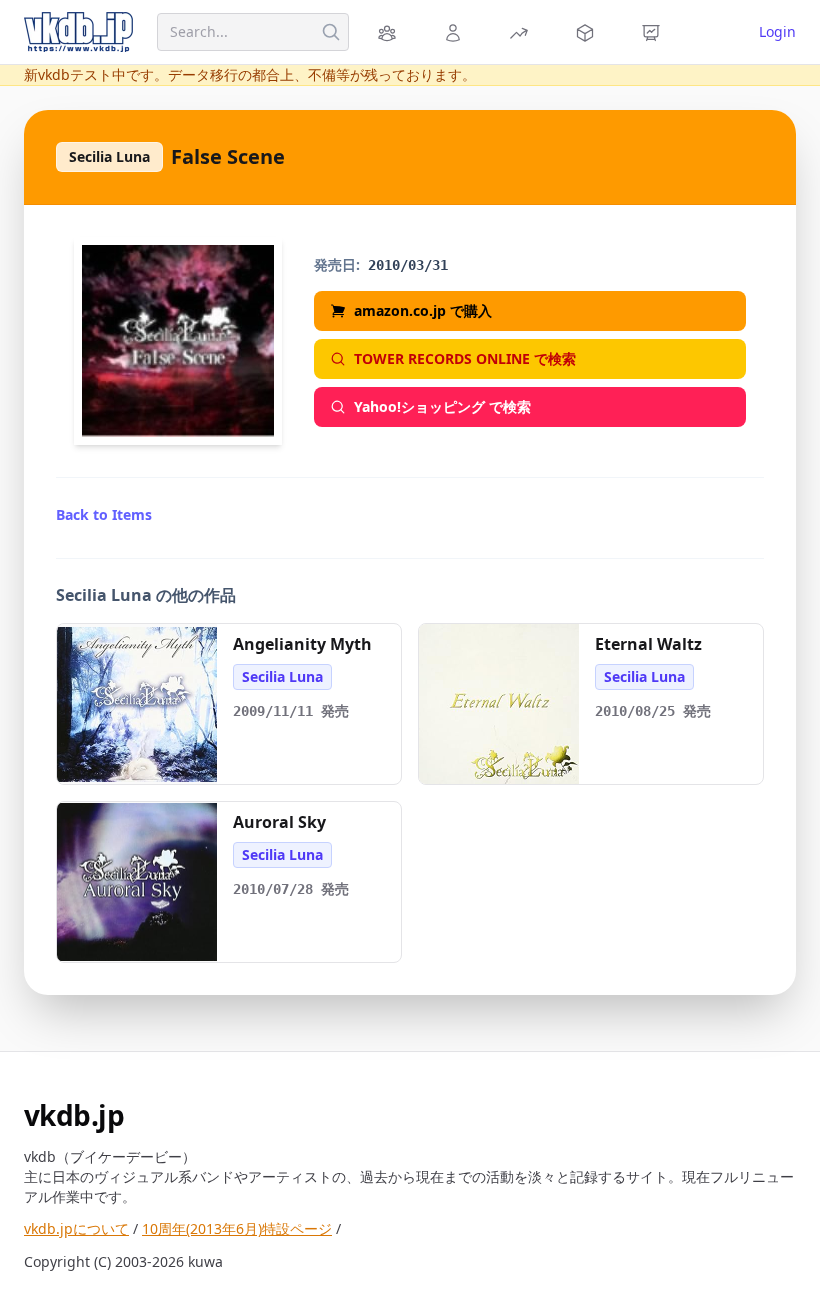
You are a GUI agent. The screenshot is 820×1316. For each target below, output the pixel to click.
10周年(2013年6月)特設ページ (237, 1228)
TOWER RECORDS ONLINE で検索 (465, 358)
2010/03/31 (408, 265)
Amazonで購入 (147, 761)
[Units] (390, 32)
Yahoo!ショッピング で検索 (442, 406)
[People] (456, 32)
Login (777, 31)
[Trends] (522, 32)
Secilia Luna (109, 156)
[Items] (588, 32)
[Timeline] (654, 32)
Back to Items (104, 514)
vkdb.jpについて (76, 1228)
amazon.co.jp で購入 (423, 310)
